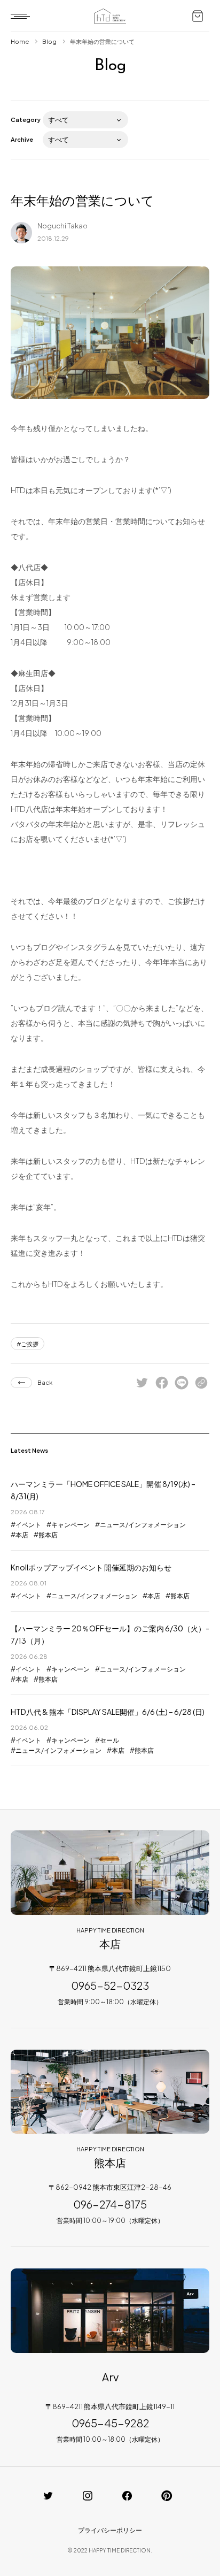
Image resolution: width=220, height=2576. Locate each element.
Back (45, 1382)
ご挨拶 (30, 1344)
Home (20, 41)
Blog (49, 41)
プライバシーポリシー (110, 2530)
